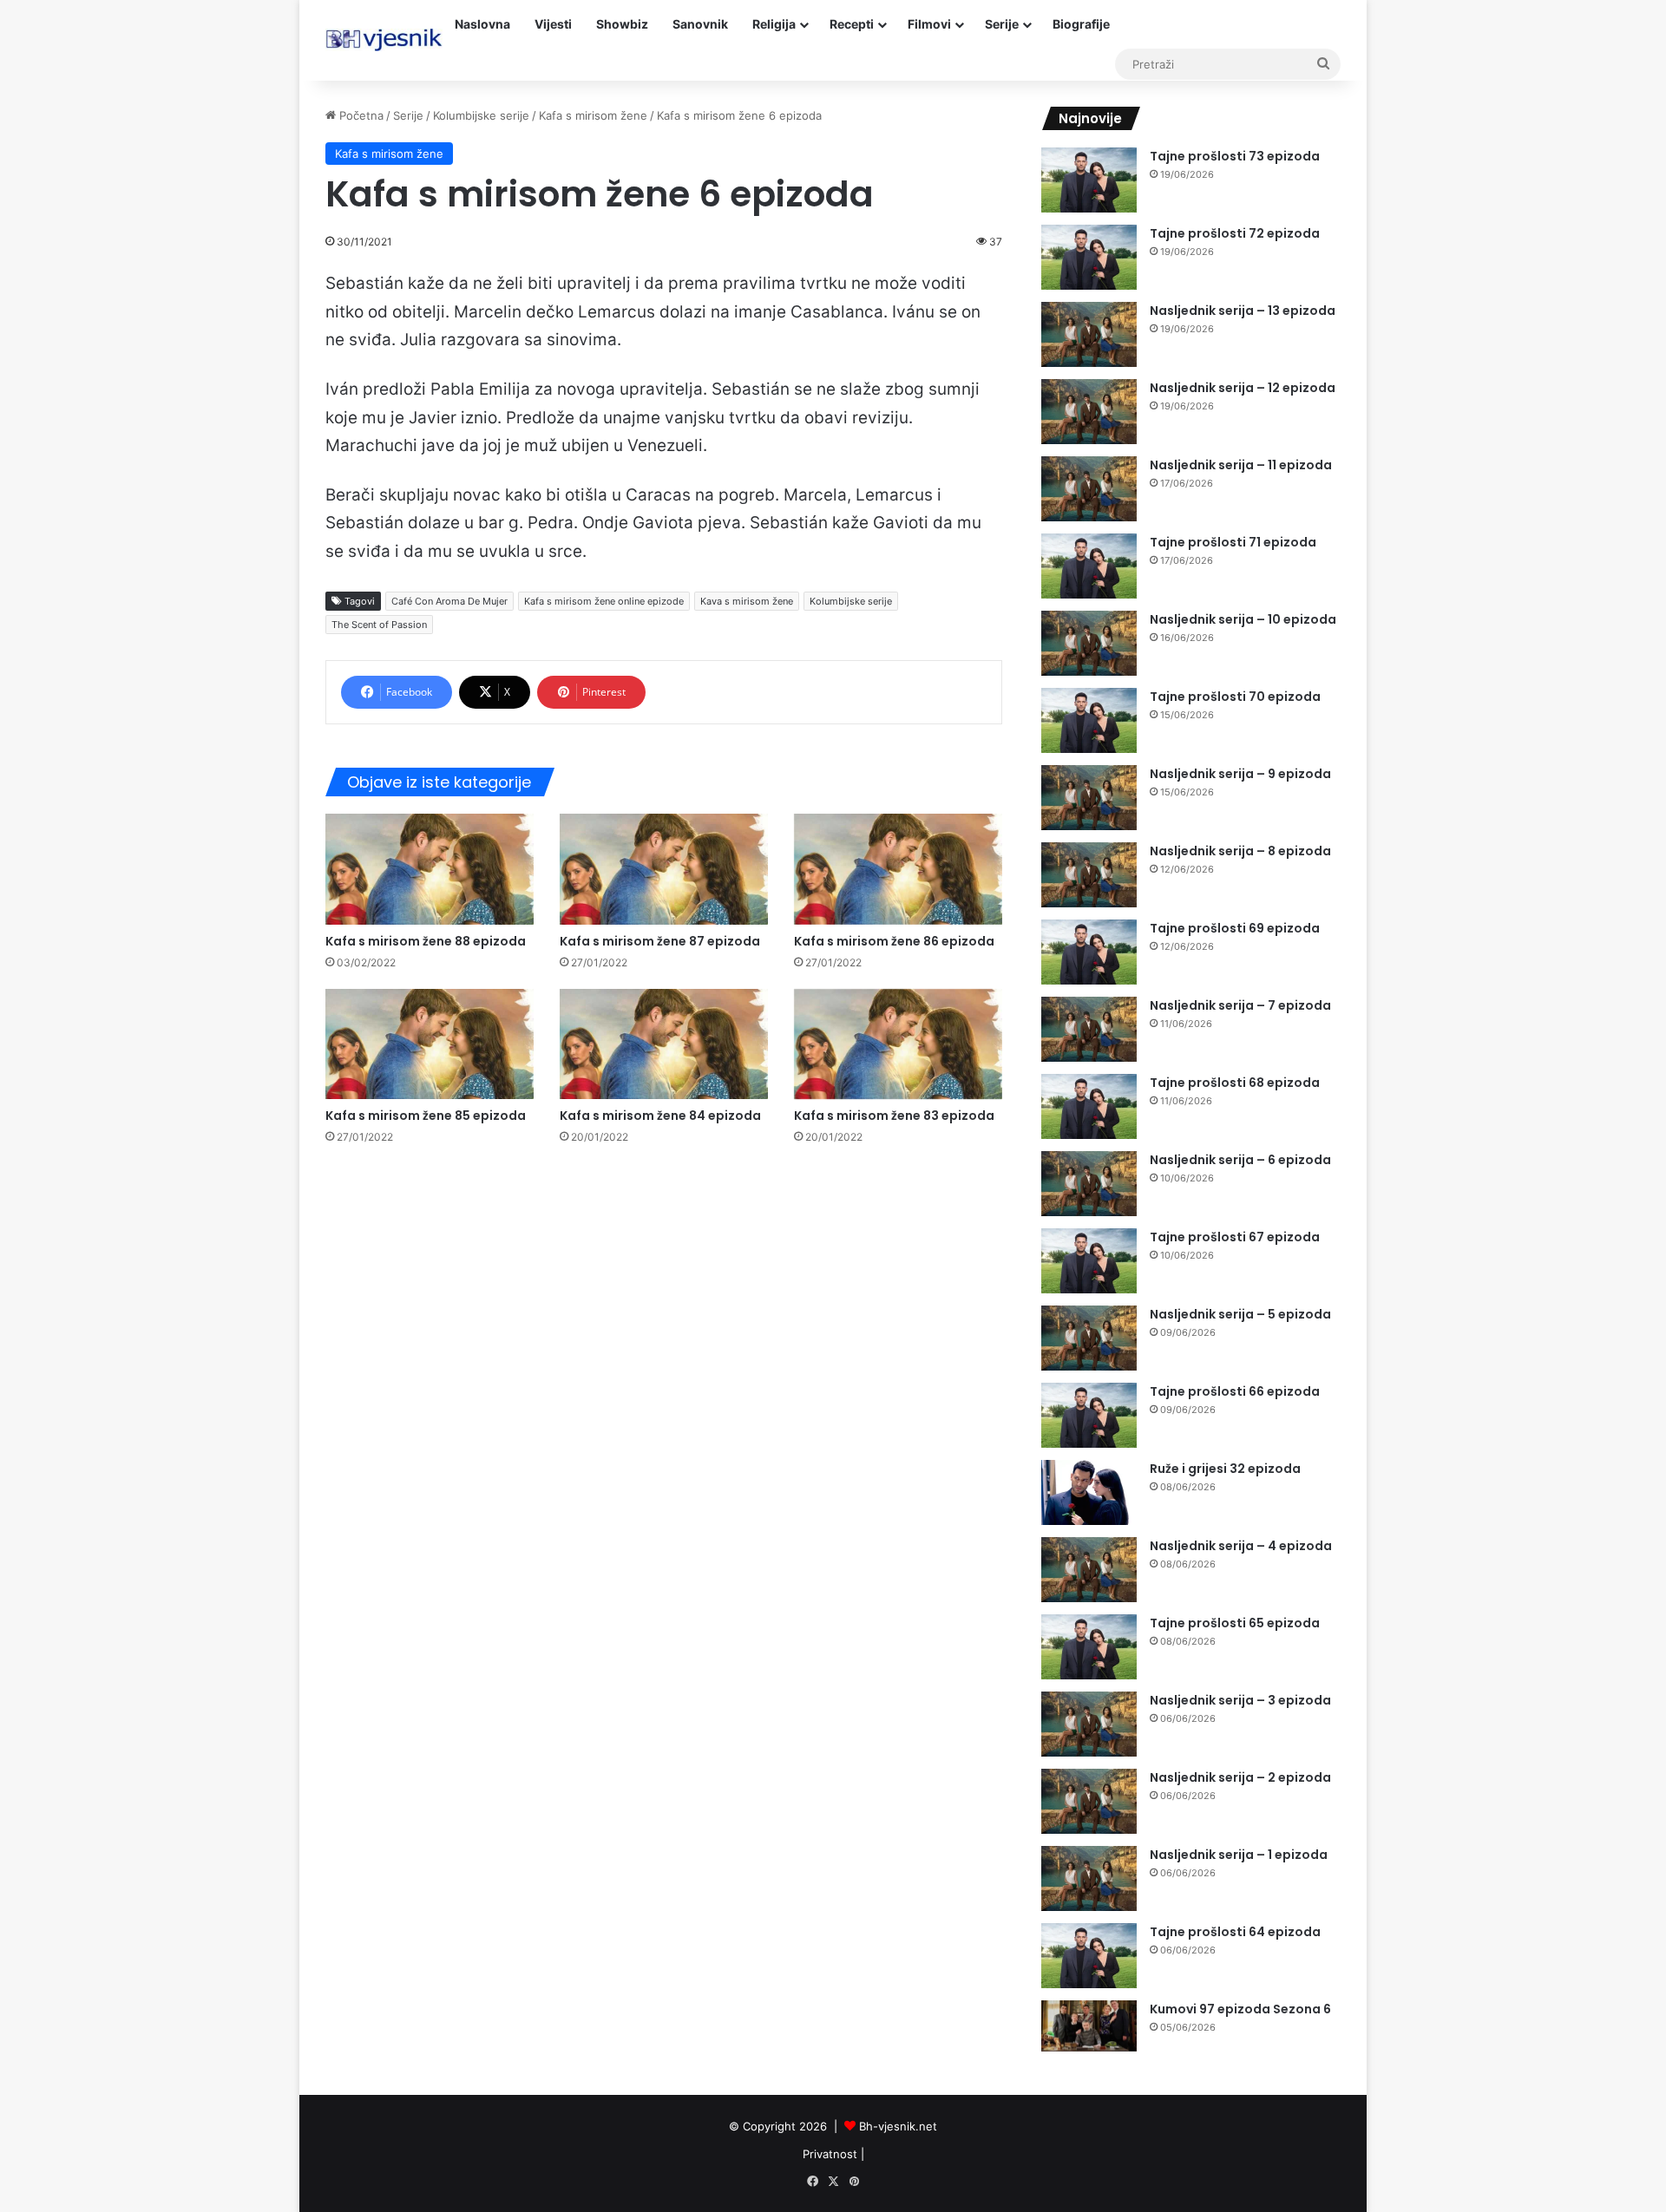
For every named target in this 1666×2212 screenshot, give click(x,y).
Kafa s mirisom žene (593, 115)
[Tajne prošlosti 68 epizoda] (1089, 1106)
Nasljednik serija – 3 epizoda (1240, 1700)
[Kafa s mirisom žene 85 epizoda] (430, 1044)
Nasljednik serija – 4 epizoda (1241, 1546)
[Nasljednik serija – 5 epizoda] (1089, 1338)
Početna (360, 115)
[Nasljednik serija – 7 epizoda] (1089, 1029)
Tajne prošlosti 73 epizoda (1235, 156)
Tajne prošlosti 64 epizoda (1235, 1932)
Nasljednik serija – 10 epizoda (1243, 619)
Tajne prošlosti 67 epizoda (1235, 1237)
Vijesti (553, 24)
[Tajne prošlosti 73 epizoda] (1089, 180)
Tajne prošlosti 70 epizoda (1235, 697)
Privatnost (830, 2154)
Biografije (1081, 24)
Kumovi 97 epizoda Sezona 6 (1240, 2009)
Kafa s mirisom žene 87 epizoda (660, 941)
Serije (1002, 24)
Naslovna (482, 24)
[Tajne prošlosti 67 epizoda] (1089, 1261)
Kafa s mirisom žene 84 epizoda (660, 1116)
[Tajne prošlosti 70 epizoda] (1089, 720)
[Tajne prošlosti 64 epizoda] (1089, 1956)
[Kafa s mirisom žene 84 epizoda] (664, 1044)
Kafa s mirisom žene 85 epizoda (426, 1116)
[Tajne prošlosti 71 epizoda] (1089, 566)
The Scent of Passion (379, 625)
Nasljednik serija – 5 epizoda (1240, 1314)
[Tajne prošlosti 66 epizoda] (1089, 1415)
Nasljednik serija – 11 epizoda (1241, 465)
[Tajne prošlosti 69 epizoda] (1089, 952)
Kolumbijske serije (481, 115)
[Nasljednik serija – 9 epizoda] (1089, 798)
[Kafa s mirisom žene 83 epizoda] (898, 1044)
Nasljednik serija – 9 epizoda (1240, 774)
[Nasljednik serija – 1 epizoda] (1089, 1878)
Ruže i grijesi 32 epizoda (1225, 1469)
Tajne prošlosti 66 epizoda (1235, 1391)
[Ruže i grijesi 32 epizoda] (1089, 1492)
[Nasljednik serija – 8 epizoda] (1089, 875)
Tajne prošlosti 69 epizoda (1235, 928)
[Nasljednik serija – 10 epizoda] (1089, 643)
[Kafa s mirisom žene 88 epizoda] (430, 869)
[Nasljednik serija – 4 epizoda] (1089, 1570)
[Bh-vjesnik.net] (384, 40)
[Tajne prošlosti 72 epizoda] (1089, 257)
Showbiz (622, 24)
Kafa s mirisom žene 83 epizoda (894, 1116)
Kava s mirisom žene (747, 601)
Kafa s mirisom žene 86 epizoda (894, 941)
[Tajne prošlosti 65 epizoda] (1089, 1647)
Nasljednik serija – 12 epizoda (1243, 388)
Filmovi (929, 24)
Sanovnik (700, 24)
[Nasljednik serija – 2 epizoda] (1089, 1801)
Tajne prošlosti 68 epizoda (1235, 1083)
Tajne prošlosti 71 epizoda (1233, 542)
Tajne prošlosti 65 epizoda (1235, 1623)
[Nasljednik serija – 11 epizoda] (1089, 489)
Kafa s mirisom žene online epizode (604, 601)
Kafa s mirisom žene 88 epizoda (426, 941)
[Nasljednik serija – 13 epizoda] (1089, 334)
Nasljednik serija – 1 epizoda (1239, 1855)
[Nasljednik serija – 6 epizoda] (1089, 1184)
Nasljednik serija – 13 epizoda (1243, 311)
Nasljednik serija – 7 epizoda (1240, 1005)
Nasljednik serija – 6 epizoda (1240, 1160)
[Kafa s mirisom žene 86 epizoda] (898, 869)
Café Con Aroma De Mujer (449, 601)
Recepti (852, 24)
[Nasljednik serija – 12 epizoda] (1089, 412)
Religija (774, 24)
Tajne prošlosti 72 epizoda (1235, 233)
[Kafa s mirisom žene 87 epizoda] (664, 869)
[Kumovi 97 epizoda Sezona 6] (1089, 2026)
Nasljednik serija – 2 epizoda (1240, 1777)
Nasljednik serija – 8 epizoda (1240, 851)
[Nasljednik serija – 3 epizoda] (1089, 1724)
